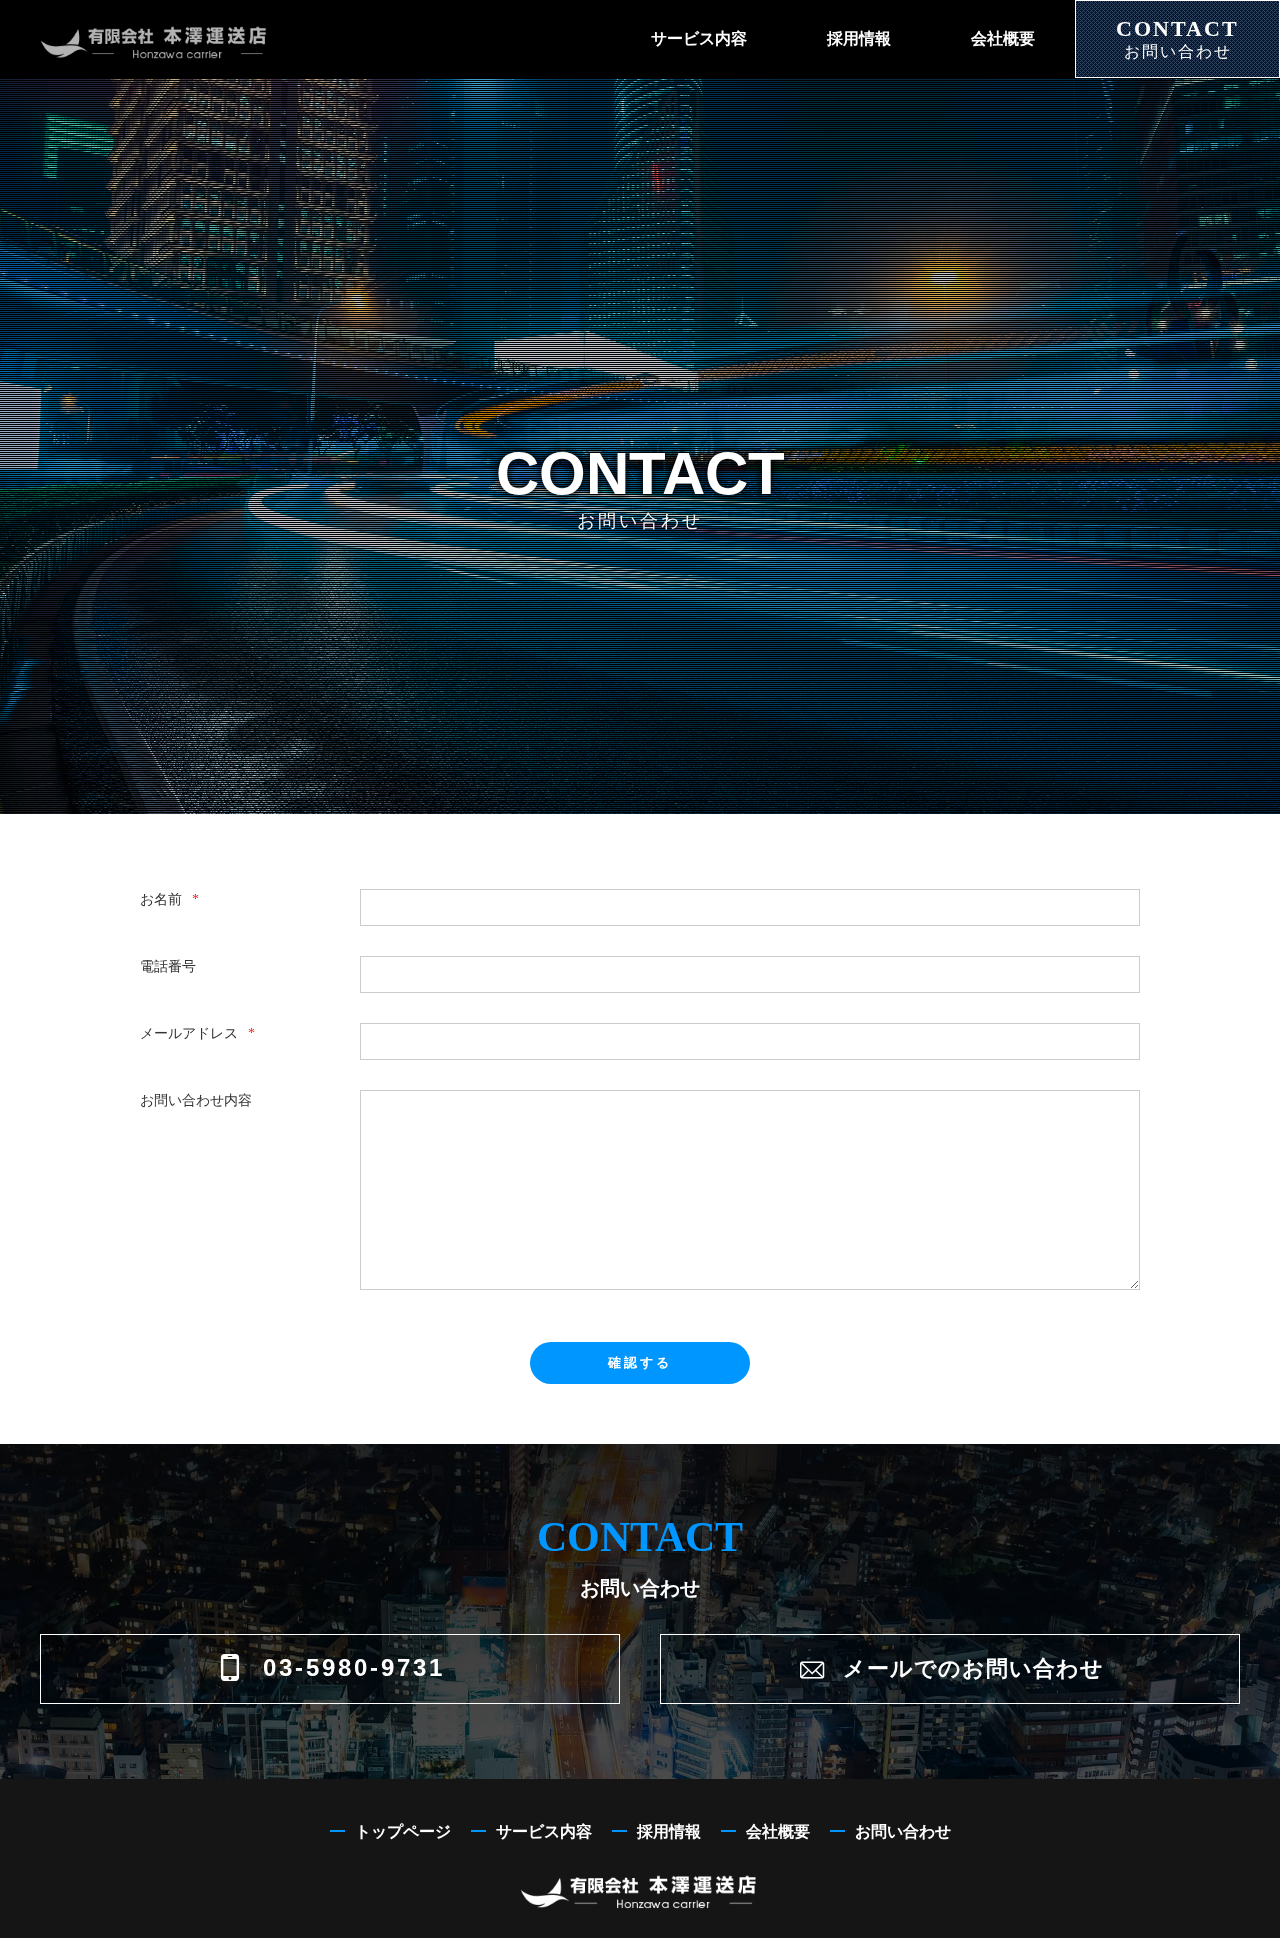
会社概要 (1003, 38)
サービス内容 (699, 38)
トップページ (403, 1831)
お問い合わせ (903, 1831)
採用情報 (859, 38)
